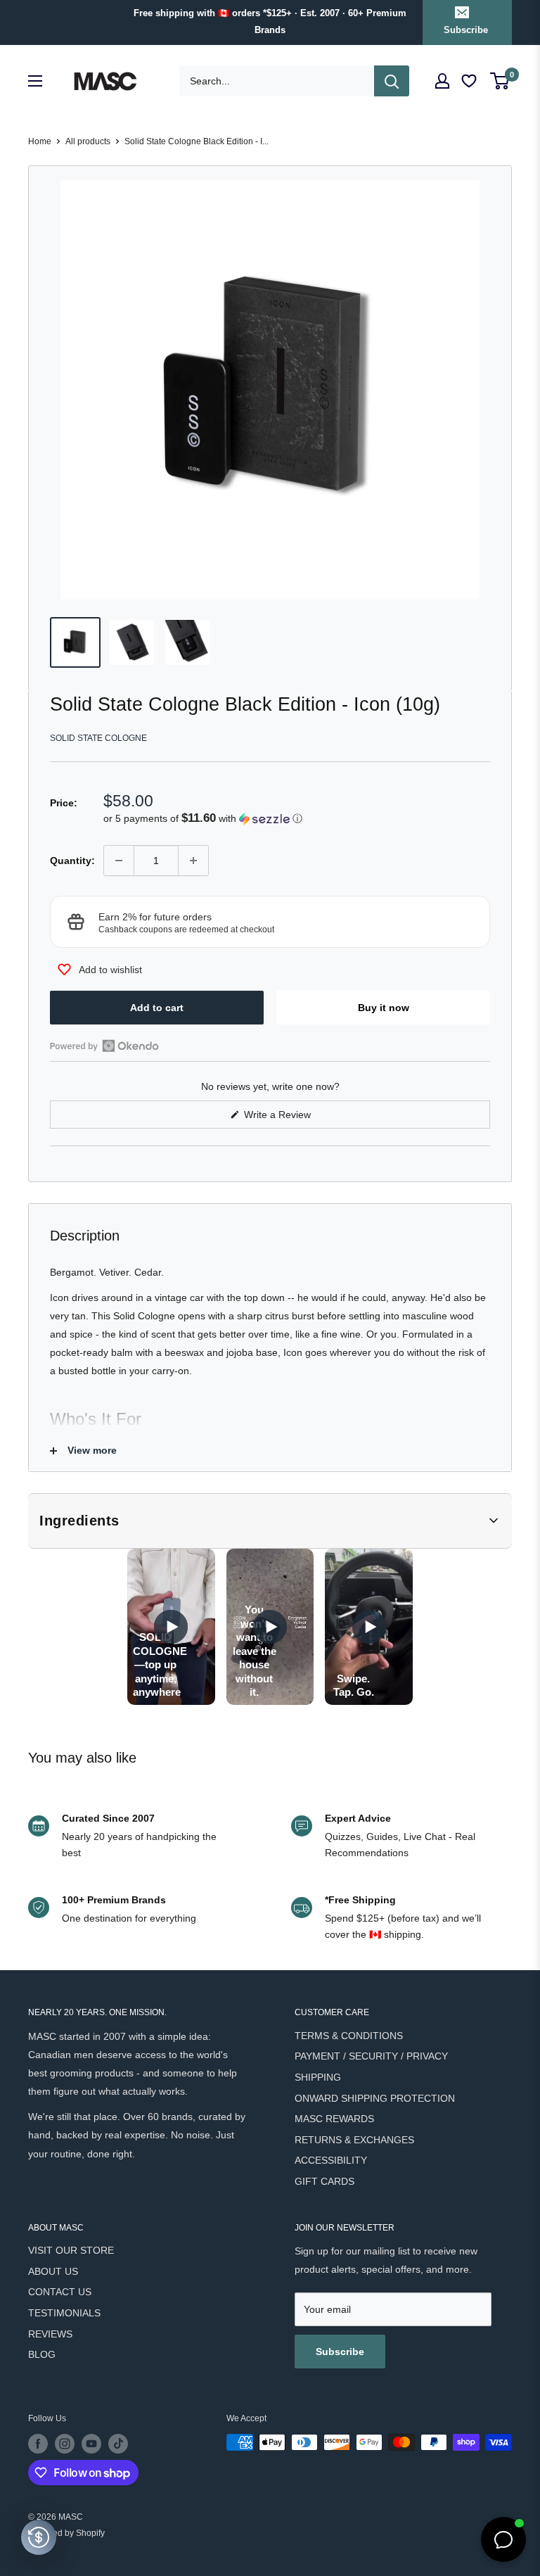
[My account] (442, 81)
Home (40, 141)
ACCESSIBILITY (331, 2160)
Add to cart (157, 1008)
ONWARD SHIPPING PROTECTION (375, 2098)
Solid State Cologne (98, 738)
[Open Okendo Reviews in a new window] (104, 1046)
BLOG (42, 2354)
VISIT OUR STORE (71, 2250)
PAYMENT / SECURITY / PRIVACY (371, 2056)
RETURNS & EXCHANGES (354, 2140)
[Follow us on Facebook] (38, 2444)
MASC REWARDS (334, 2119)
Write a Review (294, 1118)
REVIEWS (50, 2334)
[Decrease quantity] (119, 861)
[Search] (392, 81)
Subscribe (466, 30)
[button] (297, 819)
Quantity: (72, 861)
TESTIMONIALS (64, 2313)
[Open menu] (35, 81)
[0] (500, 81)
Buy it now (384, 1008)
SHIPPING (318, 2077)
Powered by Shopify (66, 2533)
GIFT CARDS (324, 2181)
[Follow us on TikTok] (118, 2444)
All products (88, 141)
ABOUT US (53, 2271)
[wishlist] (470, 81)
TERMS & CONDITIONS (349, 2036)
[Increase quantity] (193, 861)
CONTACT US (60, 2292)
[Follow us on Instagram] (65, 2444)
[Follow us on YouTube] (91, 2444)
